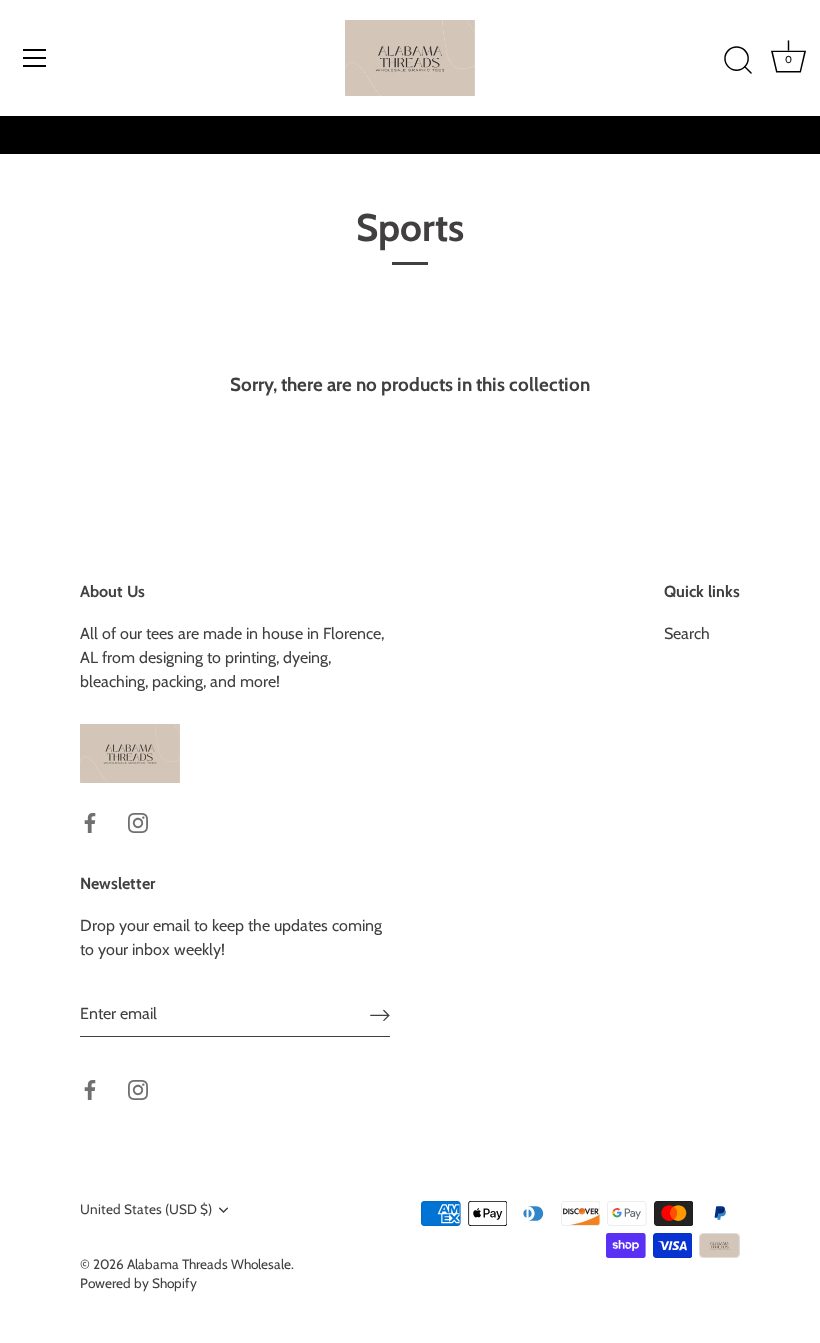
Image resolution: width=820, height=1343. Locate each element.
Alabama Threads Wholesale (209, 1264)
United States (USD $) (146, 1209)
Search (687, 633)
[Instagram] (138, 821)
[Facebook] (90, 821)
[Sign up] (380, 1014)
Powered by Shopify (138, 1283)
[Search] (738, 61)
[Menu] (35, 58)
